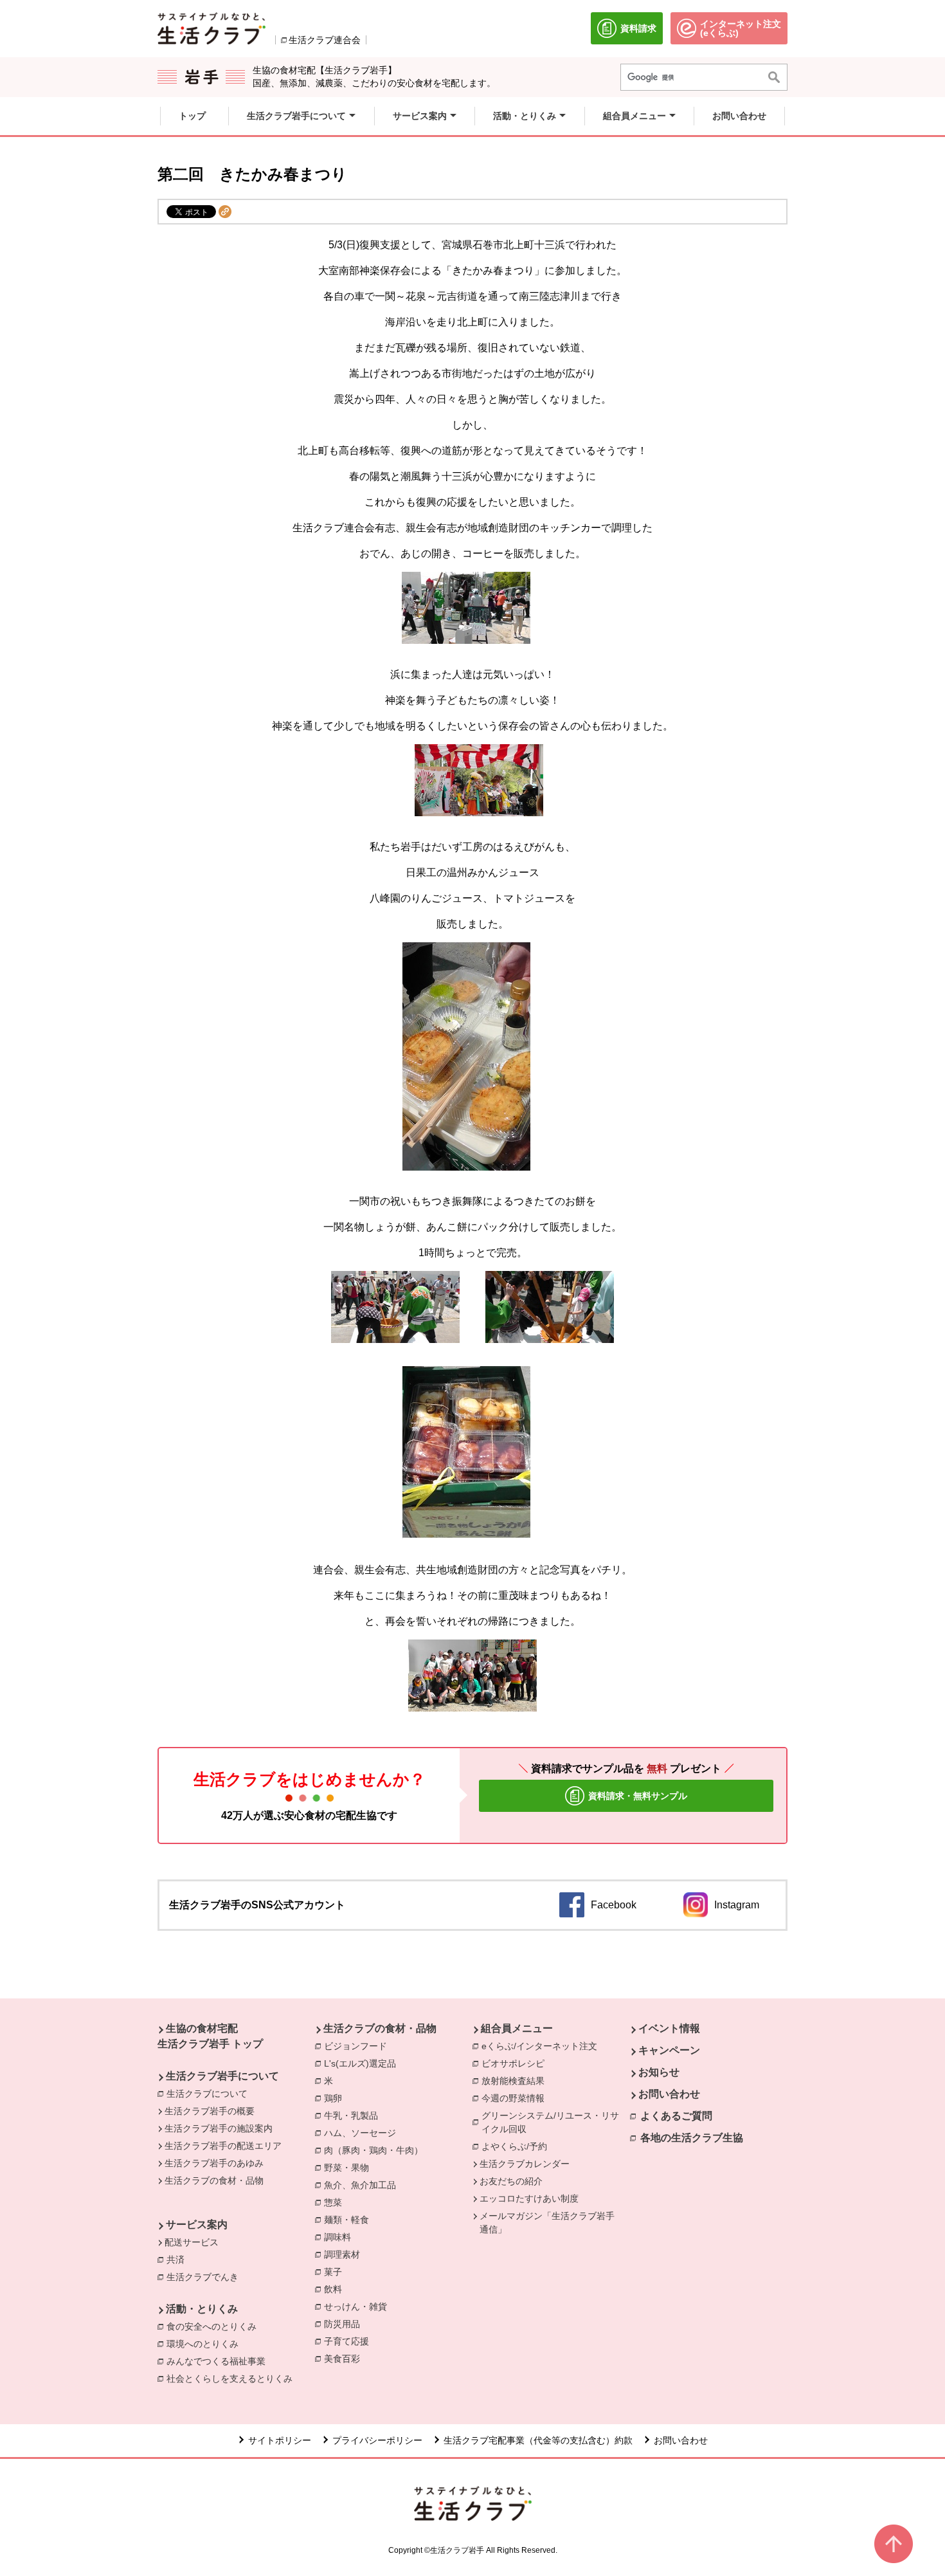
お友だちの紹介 (511, 2181)
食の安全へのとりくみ (215, 2326)
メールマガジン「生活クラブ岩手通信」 (547, 2223)
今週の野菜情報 (516, 2098)
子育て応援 (350, 2341)
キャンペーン (669, 2050)
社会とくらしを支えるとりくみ (233, 2379)
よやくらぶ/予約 (517, 2146)
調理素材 (345, 2254)
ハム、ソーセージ (363, 2133)
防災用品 (345, 2324)
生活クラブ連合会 (325, 40)
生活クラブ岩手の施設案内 (219, 2128)
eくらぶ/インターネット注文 (543, 2046)
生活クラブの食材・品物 (214, 2180)
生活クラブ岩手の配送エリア (223, 2146)
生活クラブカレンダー (525, 2164)
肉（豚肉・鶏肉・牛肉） (377, 2150)
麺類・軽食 (350, 2220)
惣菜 (336, 2202)
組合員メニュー (517, 2028)
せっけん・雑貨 (359, 2307)
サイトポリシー (280, 2440)
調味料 (341, 2237)
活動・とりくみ (202, 2309)
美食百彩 (345, 2359)
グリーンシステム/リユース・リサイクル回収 (556, 2122)
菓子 (336, 2272)
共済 (179, 2260)
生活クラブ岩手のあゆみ (214, 2163)
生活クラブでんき (206, 2277)
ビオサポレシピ (516, 2063)
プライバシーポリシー (377, 2440)
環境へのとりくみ (206, 2344)
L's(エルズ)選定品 (363, 2063)
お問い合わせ (669, 2094)
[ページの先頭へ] (894, 2544)
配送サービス (192, 2242)
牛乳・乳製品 (354, 2115)
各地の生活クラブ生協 (692, 2138)
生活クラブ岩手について (222, 2076)
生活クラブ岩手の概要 (210, 2111)
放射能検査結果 (516, 2081)
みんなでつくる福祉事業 (219, 2361)
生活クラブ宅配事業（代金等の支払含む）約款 (538, 2440)
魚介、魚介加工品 (363, 2185)
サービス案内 (197, 2224)
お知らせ (659, 2072)
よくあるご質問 (676, 2116)
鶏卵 (336, 2098)
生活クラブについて (207, 2094)
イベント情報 (669, 2028)
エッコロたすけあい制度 (529, 2198)
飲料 (336, 2289)
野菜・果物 (350, 2168)
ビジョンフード (359, 2046)
